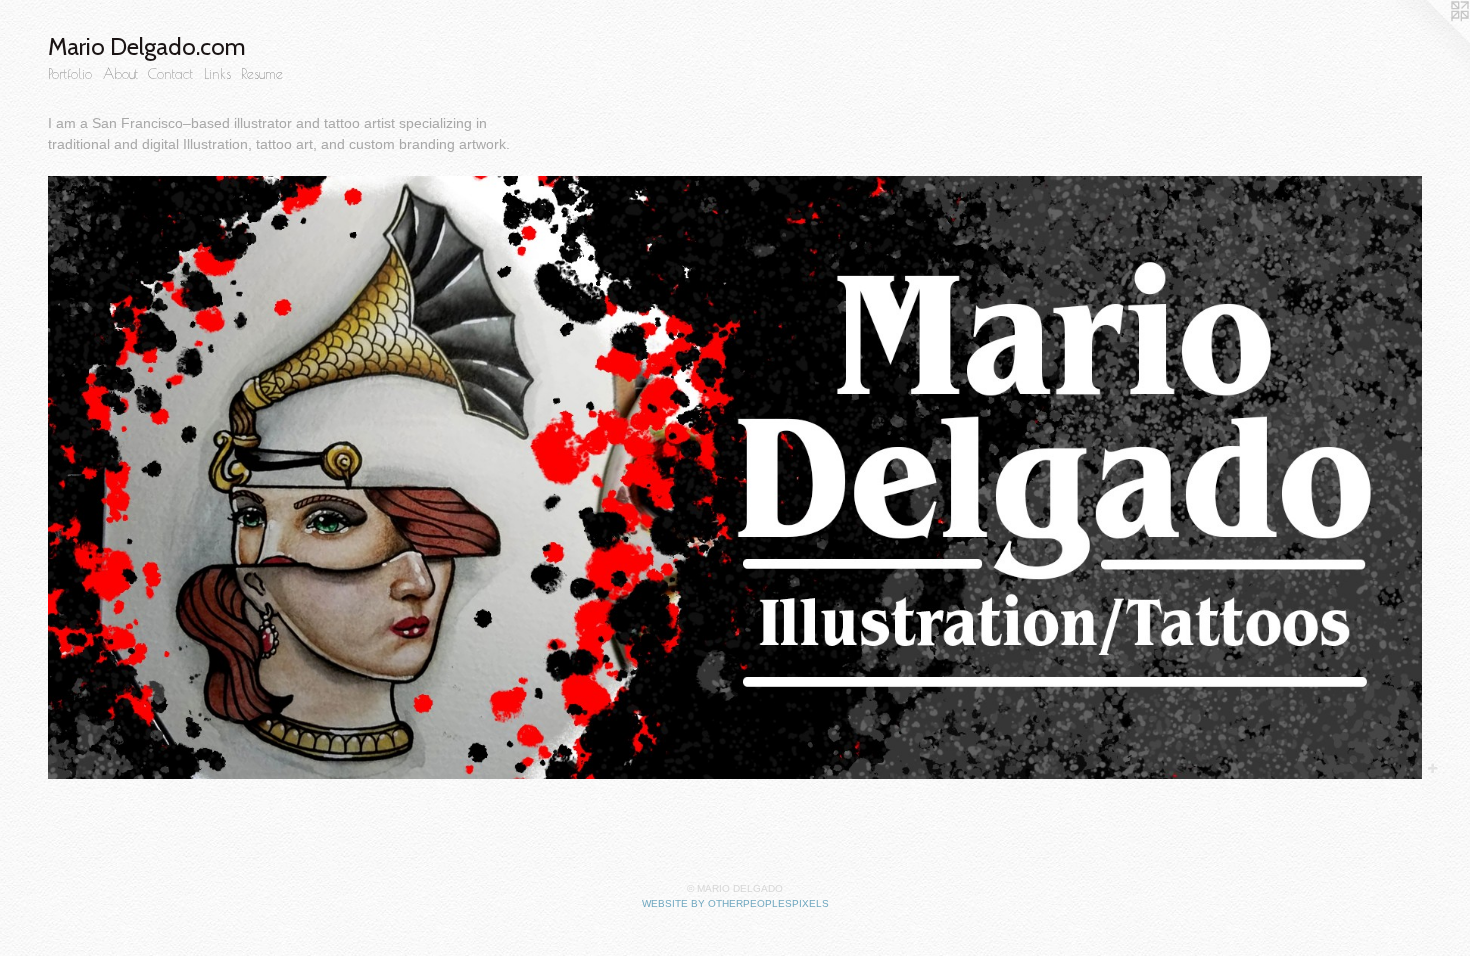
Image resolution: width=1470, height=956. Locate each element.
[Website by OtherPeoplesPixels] (1430, 40)
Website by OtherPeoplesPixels (735, 903)
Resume (262, 74)
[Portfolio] (735, 477)
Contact (170, 74)
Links (217, 74)
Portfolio (70, 74)
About (120, 74)
